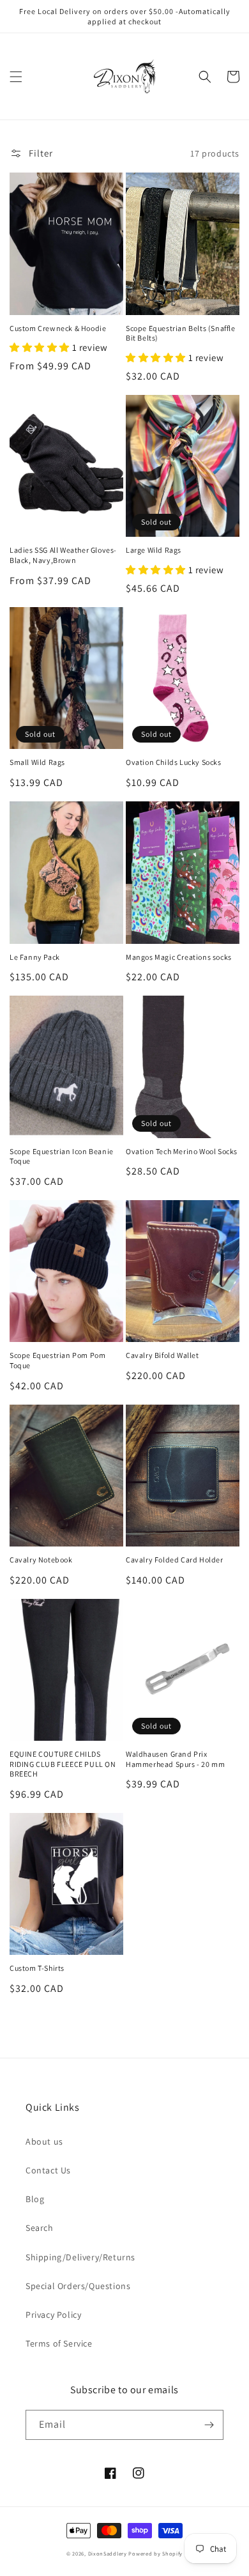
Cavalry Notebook (41, 1560)
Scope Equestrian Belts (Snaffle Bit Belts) (181, 333)
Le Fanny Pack (35, 957)
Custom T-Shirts (37, 1968)
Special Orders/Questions (78, 2286)
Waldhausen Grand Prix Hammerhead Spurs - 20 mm (175, 1759)
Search (40, 2228)
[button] (16, 77)
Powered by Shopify (155, 2553)
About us (44, 2141)
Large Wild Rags (154, 550)
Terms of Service (59, 2343)
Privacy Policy (53, 2315)
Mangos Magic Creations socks (179, 957)
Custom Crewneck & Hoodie (58, 328)
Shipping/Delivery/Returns (80, 2257)
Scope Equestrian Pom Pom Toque (57, 1360)
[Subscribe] (209, 2425)
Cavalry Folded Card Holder (175, 1560)
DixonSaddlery (108, 2553)
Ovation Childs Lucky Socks (174, 762)
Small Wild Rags (37, 762)
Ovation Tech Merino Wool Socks (182, 1151)
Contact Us (48, 2170)
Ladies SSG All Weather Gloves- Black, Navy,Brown (63, 555)
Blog (35, 2199)
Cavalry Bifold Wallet (162, 1355)
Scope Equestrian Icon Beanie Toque (62, 1156)
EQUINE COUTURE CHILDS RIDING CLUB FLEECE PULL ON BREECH (63, 1764)
